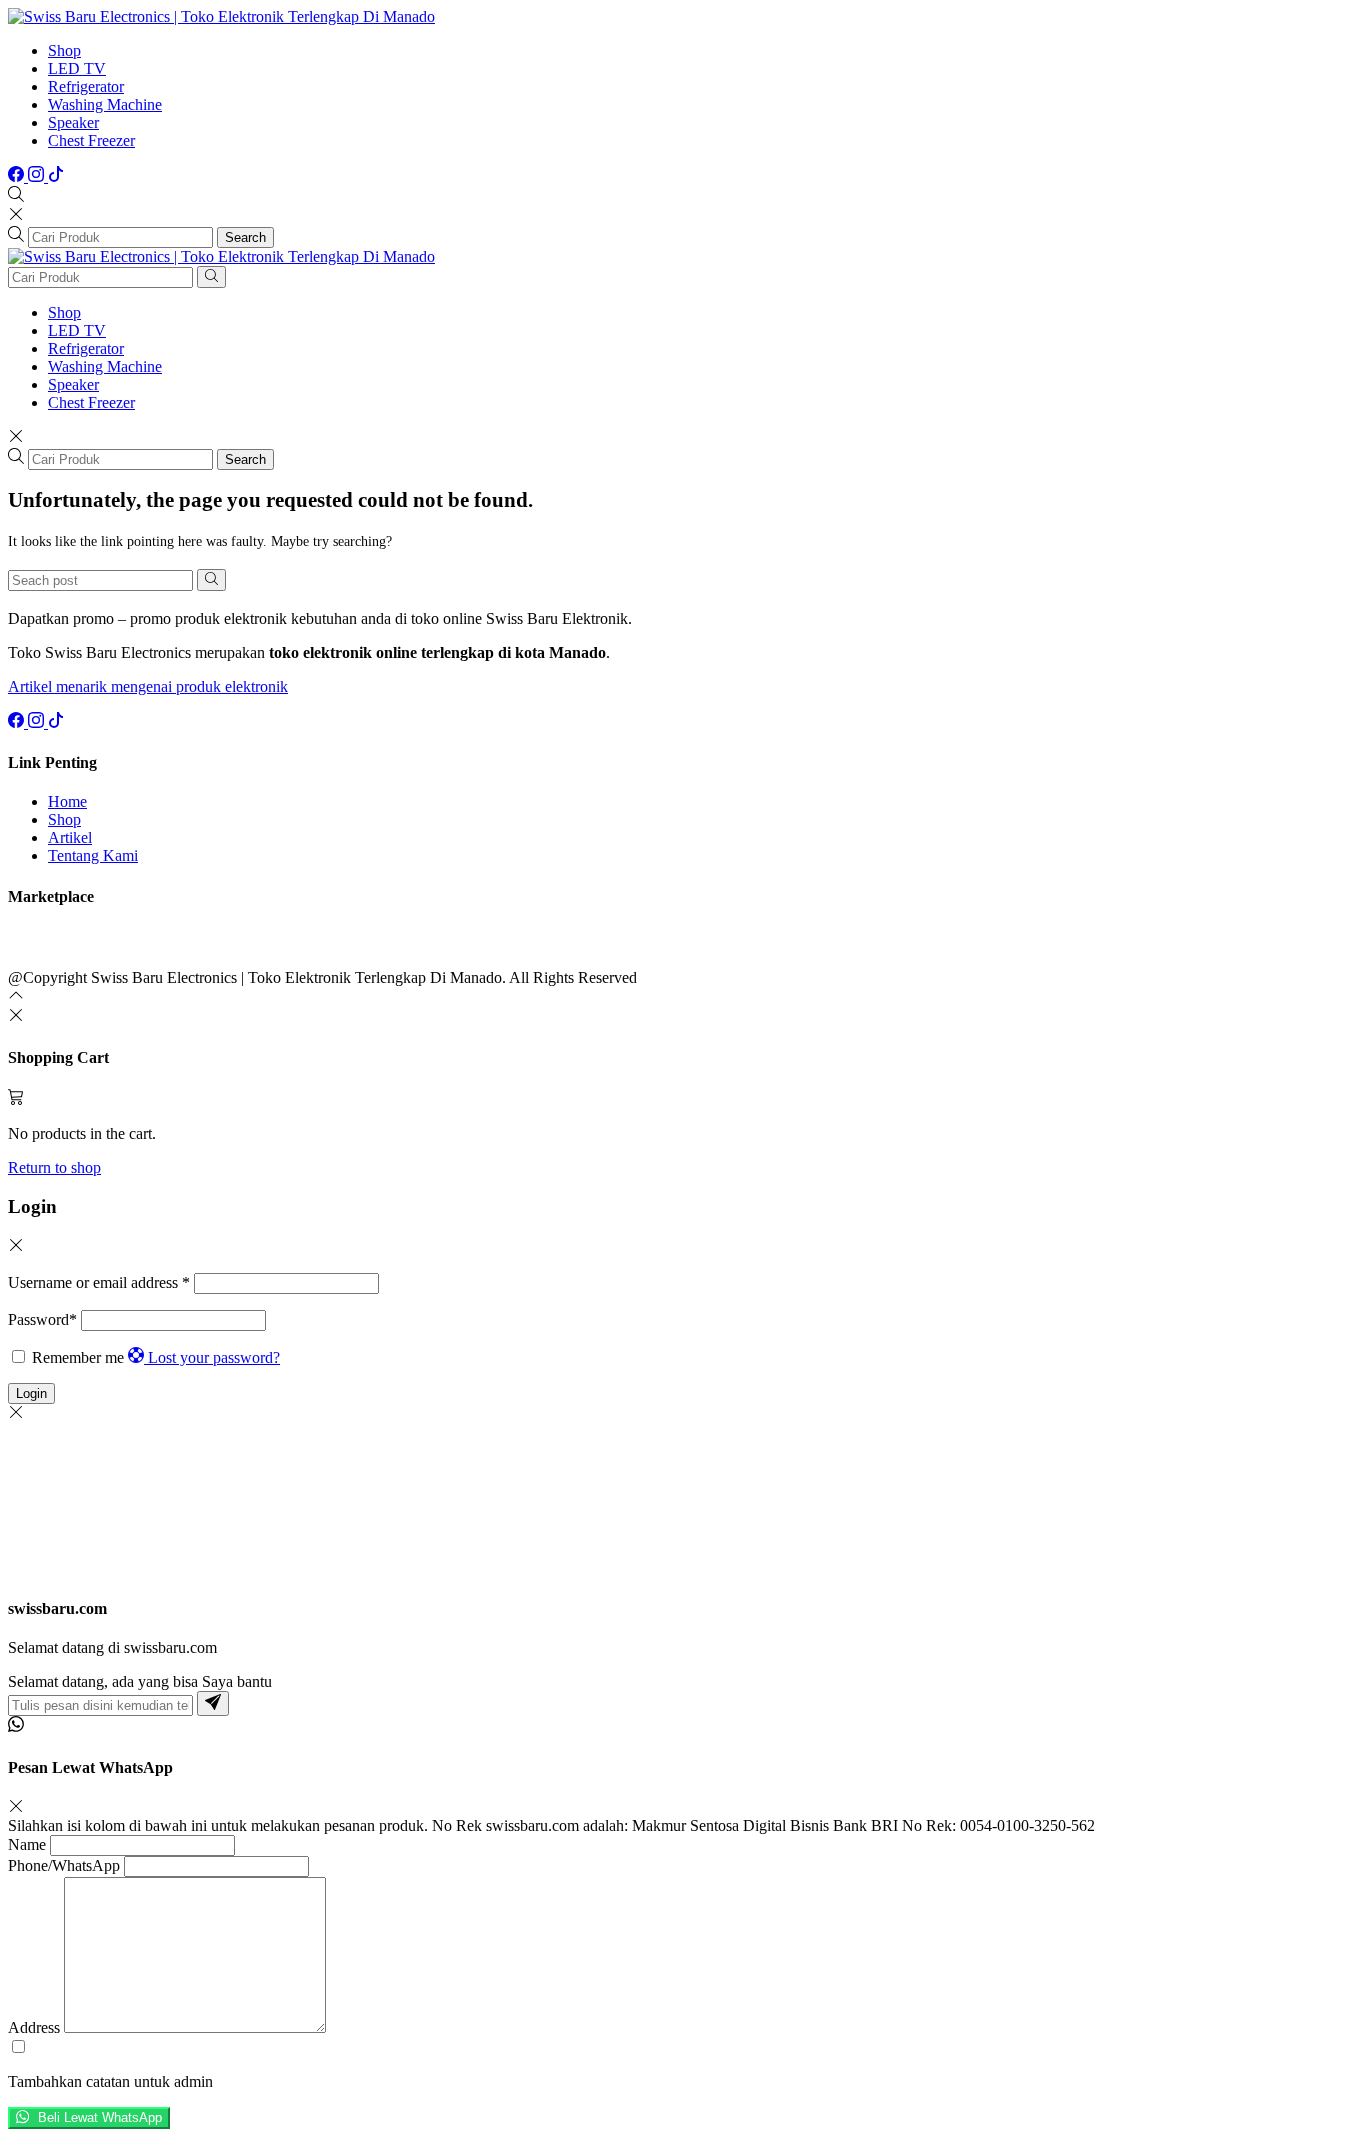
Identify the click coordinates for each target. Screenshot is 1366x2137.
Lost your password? (214, 1357)
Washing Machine (105, 104)
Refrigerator (86, 86)
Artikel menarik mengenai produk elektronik (148, 686)
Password (42, 1319)
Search (245, 237)
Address (34, 2027)
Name (27, 1844)
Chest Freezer (91, 140)
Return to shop (54, 1167)
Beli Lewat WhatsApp (98, 2118)
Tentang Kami (93, 855)
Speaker (73, 122)
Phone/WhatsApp (64, 1865)
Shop (64, 50)
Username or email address (99, 1282)
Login (31, 1393)
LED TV (77, 68)
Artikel (70, 837)
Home (67, 801)
